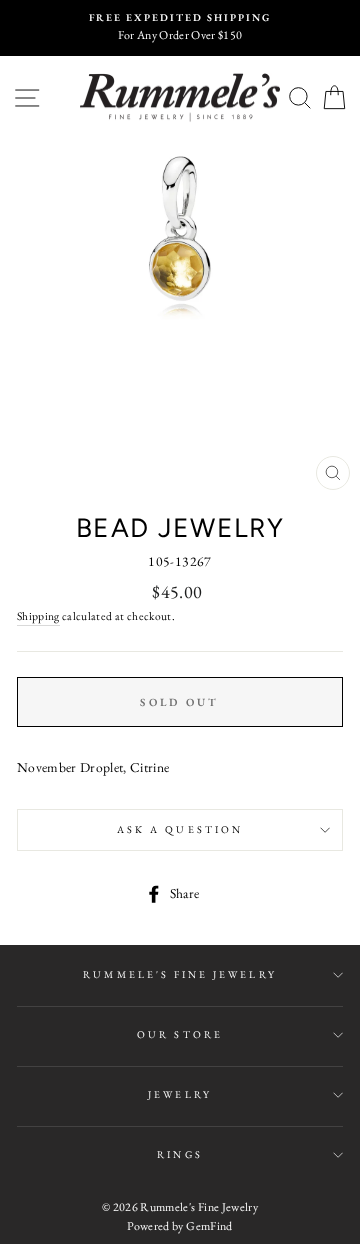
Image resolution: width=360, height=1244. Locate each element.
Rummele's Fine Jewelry (179, 974)
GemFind (209, 1226)
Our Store (180, 1034)
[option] (180, 28)
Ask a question (180, 829)
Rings (179, 1154)
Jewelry (179, 1094)
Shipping (38, 615)
